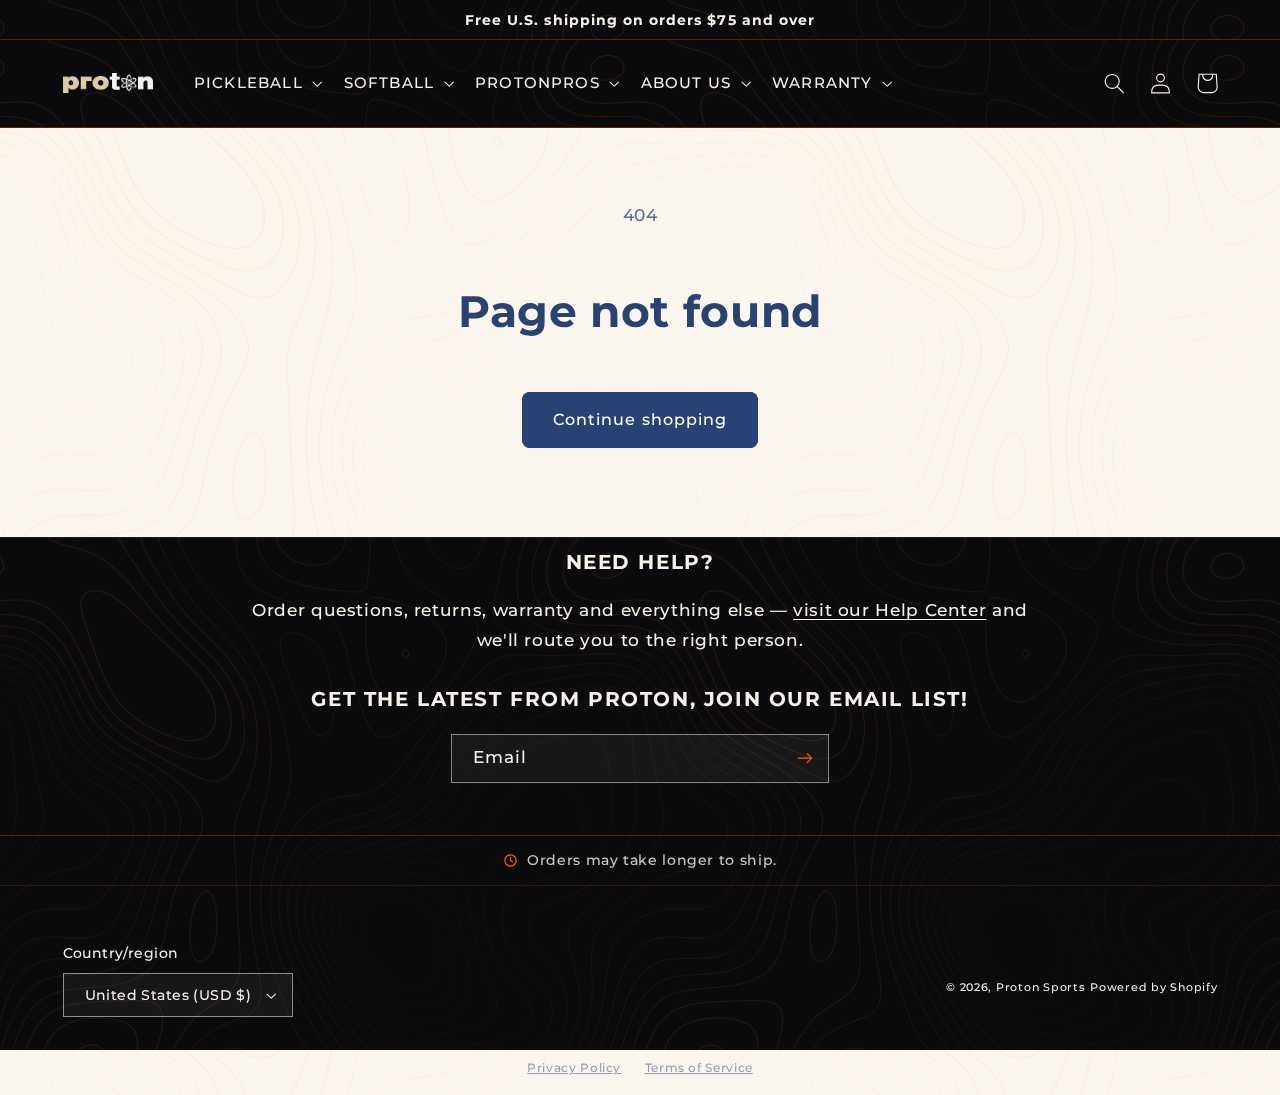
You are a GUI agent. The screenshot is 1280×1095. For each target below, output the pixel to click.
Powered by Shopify (1153, 987)
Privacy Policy (574, 1067)
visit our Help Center (889, 610)
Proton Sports (1041, 987)
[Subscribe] (805, 758)
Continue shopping (640, 419)
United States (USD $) (168, 995)
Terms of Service (699, 1067)
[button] (256, 83)
